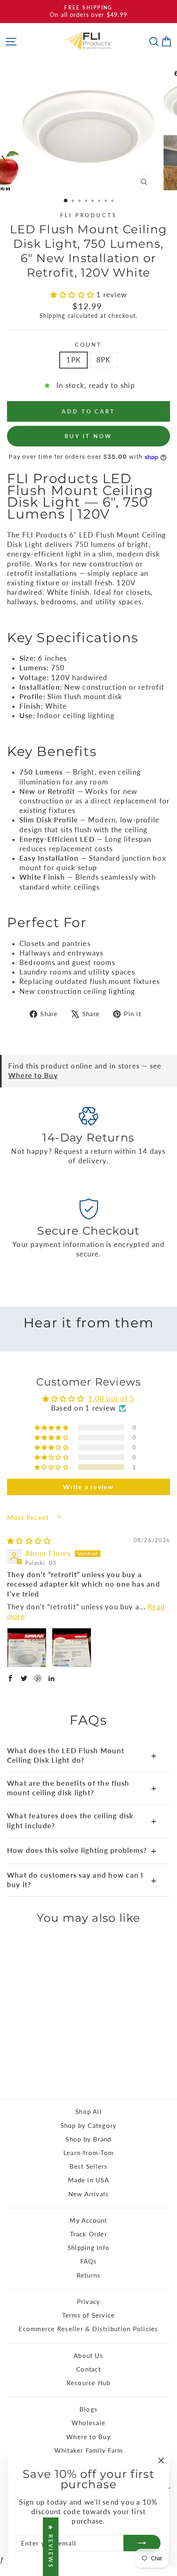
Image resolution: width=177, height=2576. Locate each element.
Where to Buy (33, 1075)
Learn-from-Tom (88, 2153)
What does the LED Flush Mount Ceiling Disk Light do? (82, 1755)
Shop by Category (89, 2125)
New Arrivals (89, 2194)
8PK (104, 360)
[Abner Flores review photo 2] (72, 1648)
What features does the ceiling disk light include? (82, 1821)
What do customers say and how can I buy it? (82, 1880)
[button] (73, 295)
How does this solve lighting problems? (82, 1851)
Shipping (52, 316)
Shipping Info (88, 2247)
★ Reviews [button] (51, 2547)
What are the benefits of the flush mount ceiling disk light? (82, 1788)
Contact (88, 2369)
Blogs (88, 2409)
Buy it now (88, 436)
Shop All (88, 2111)
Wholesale (88, 2423)
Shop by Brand (88, 2139)
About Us (88, 2355)
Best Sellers (89, 2166)
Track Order (88, 2234)
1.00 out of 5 (111, 1399)
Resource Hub (89, 2383)
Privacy (89, 2301)
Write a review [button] (88, 1487)
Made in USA (88, 2180)
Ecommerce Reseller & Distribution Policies (88, 2329)
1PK (73, 360)
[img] (29, 1541)
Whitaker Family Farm (89, 2450)
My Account (88, 2220)
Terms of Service (89, 2315)
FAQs (89, 2261)
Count (89, 345)
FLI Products (89, 215)
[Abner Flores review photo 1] (27, 1648)
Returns (89, 2275)
